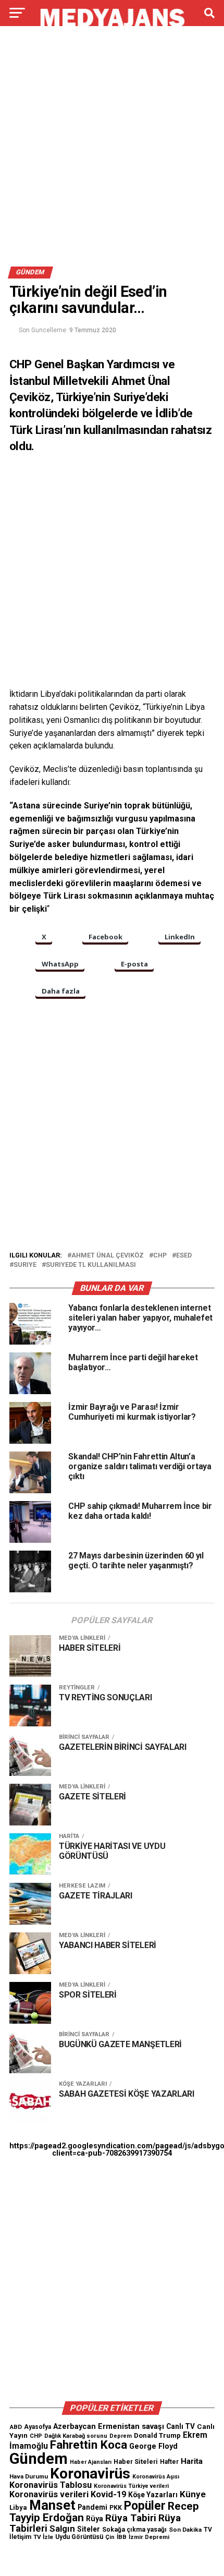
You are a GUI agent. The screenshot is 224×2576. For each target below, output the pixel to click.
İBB (122, 2537)
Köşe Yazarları (153, 2495)
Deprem (121, 2436)
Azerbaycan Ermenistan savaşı (109, 2426)
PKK (116, 2508)
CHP (160, 1256)
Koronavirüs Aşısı (156, 2477)
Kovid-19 (108, 2494)
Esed (184, 1256)
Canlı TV (181, 2426)
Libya (18, 2507)
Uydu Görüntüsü (79, 2537)
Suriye (25, 1265)
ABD (16, 2427)
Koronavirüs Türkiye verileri (131, 2486)
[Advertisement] (112, 150)
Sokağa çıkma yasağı (134, 2530)
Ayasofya (38, 2427)
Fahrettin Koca (89, 2445)
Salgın (62, 2529)
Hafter (169, 2462)
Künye (193, 2494)
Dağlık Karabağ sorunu (76, 2436)
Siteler (89, 2529)
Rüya (95, 2519)
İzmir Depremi (149, 2537)
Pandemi (92, 2507)
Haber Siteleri (136, 2462)
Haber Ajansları (91, 2462)
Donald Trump (157, 2435)
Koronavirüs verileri (49, 2494)
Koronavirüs (90, 2474)
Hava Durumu (29, 2476)
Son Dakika (185, 2530)
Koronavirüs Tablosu (51, 2485)
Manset (52, 2505)
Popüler (145, 2506)
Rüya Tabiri (131, 2518)
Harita (192, 2461)
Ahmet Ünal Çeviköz (108, 1256)
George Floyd (153, 2446)
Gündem (39, 2459)
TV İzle (43, 2537)
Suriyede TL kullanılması (91, 1265)
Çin (110, 2537)
